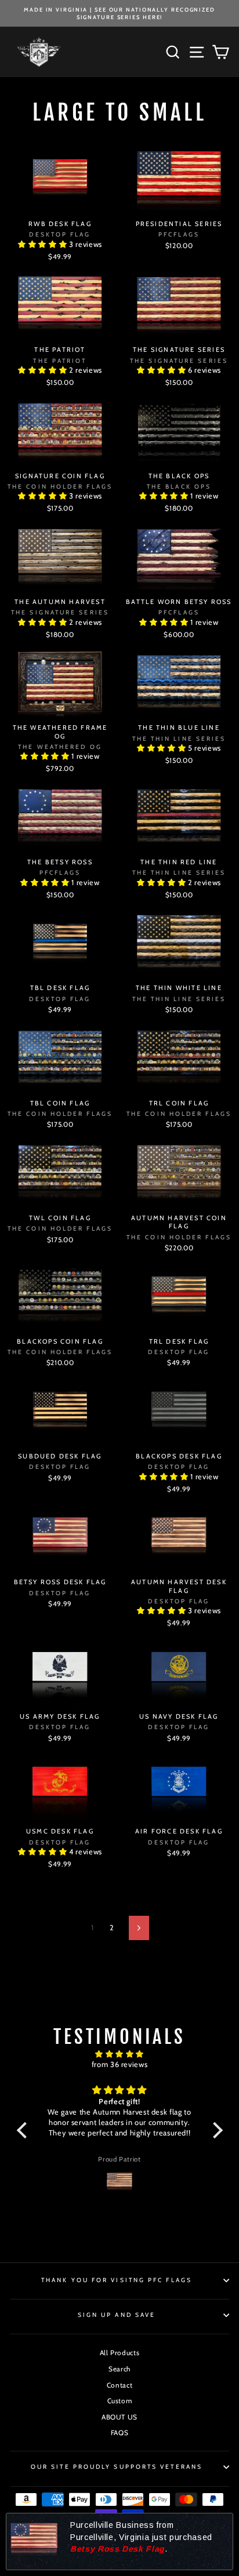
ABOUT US (119, 2417)
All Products (120, 2353)
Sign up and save (117, 2315)
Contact (120, 2385)
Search (119, 2369)
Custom (120, 2401)
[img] (120, 2054)
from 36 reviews (120, 2064)
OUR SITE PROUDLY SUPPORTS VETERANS (117, 2467)
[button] (44, 244)
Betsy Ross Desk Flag (117, 2549)
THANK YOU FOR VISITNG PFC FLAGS (117, 2280)
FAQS (120, 2433)
